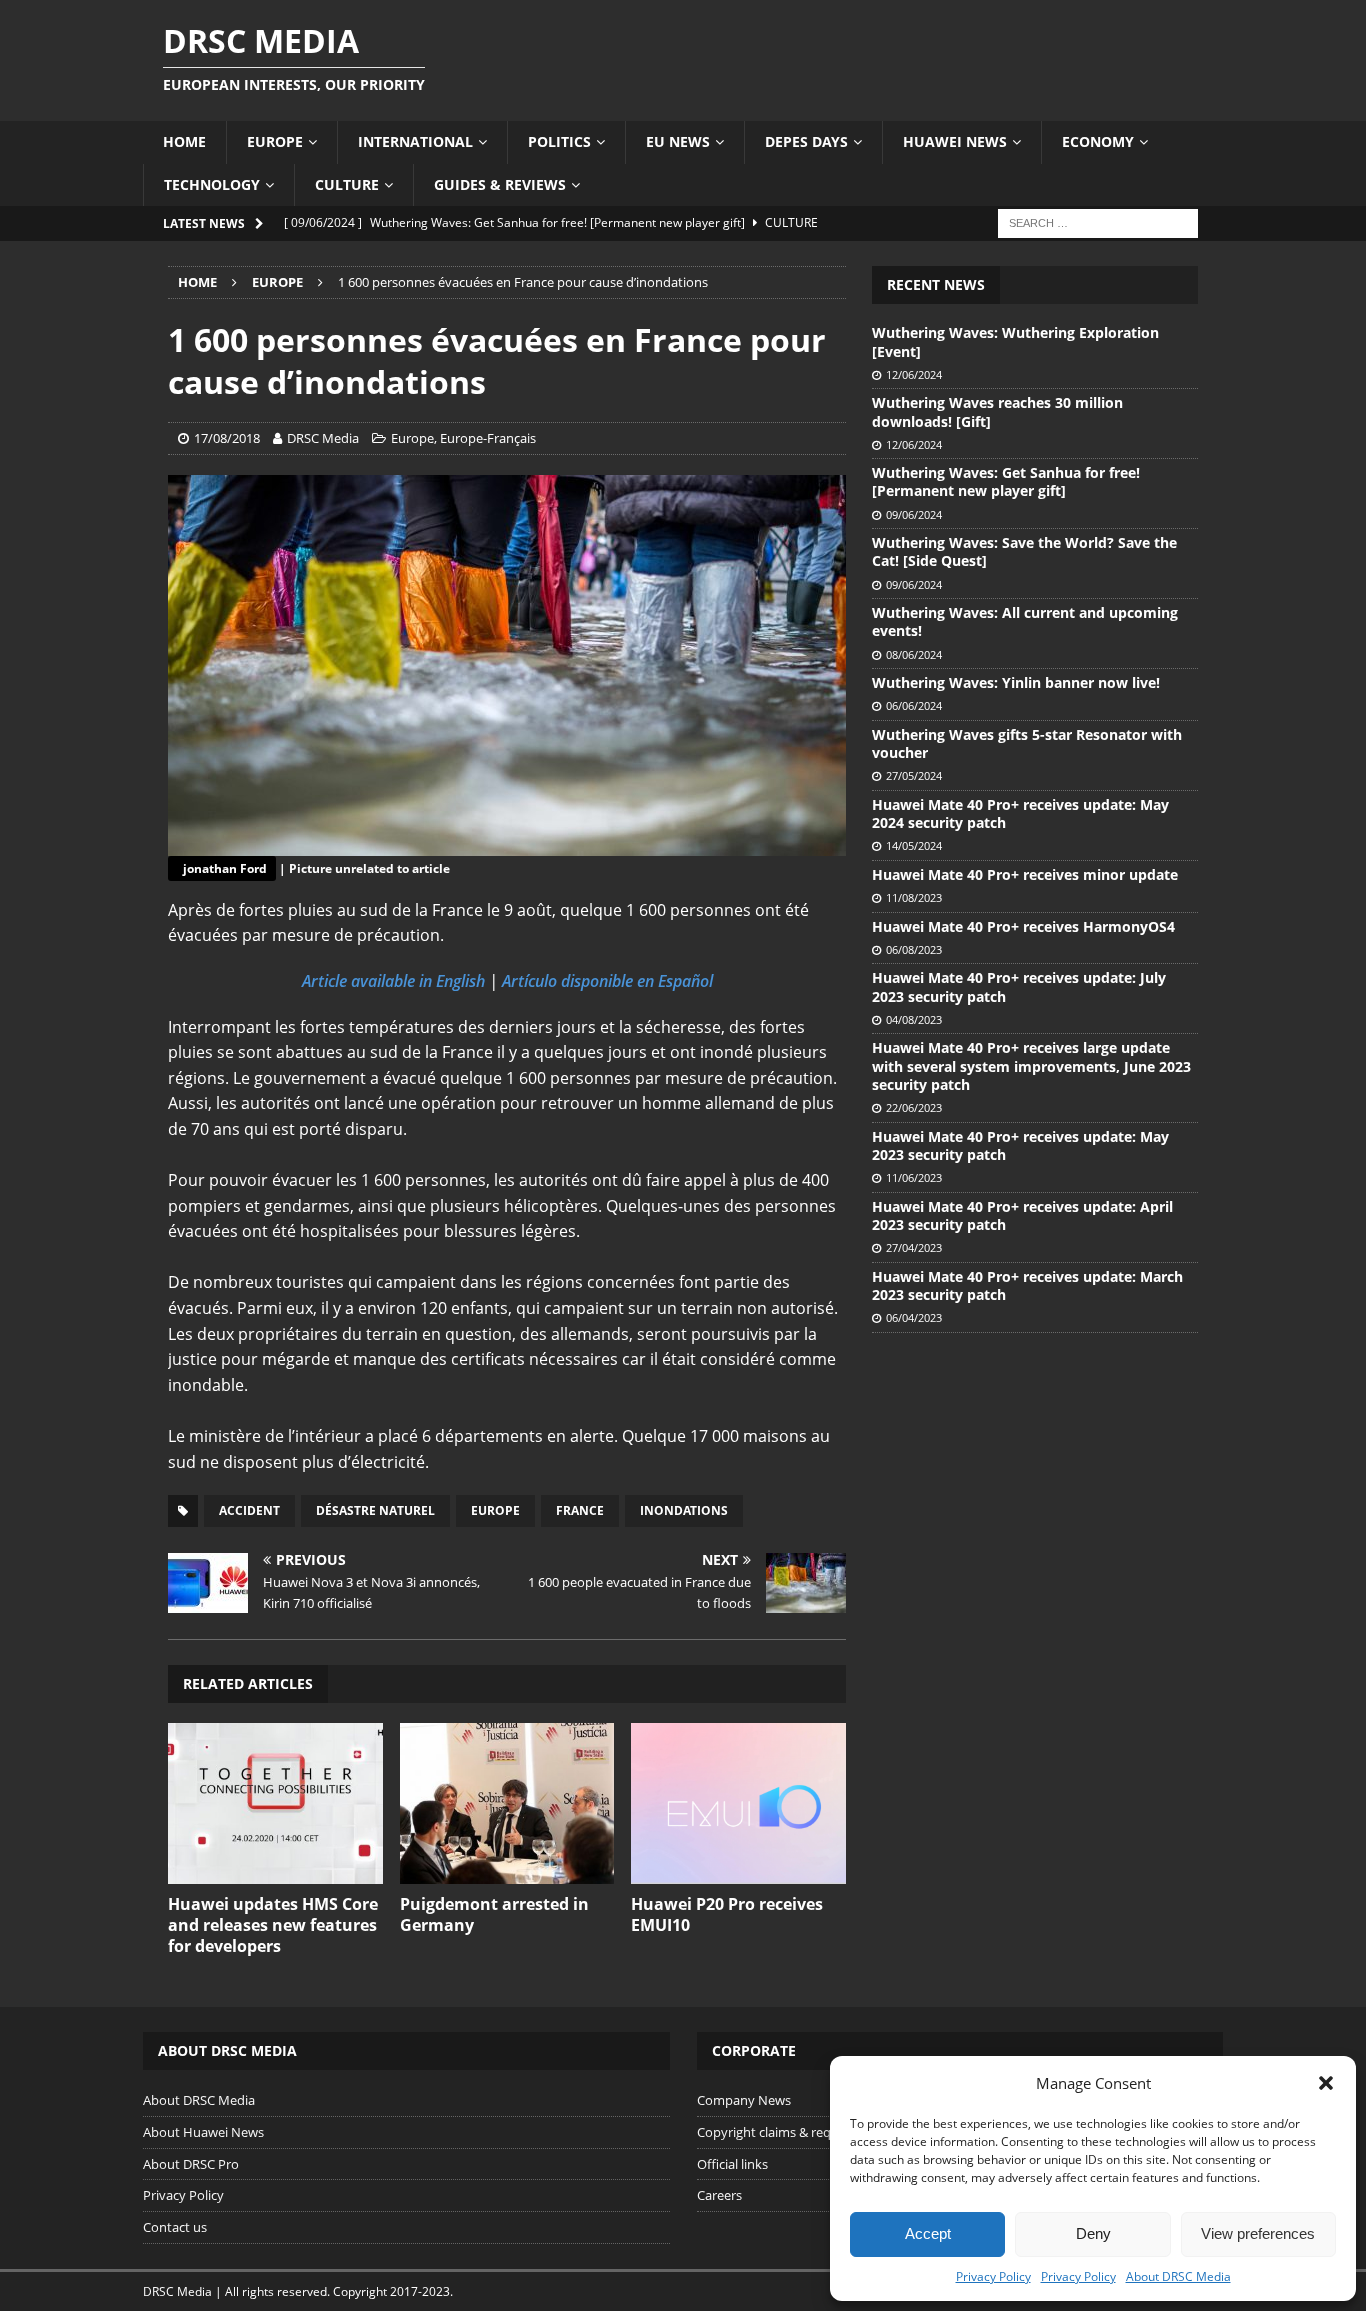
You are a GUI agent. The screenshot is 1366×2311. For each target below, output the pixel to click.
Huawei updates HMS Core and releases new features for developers (273, 1925)
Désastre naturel (375, 1510)
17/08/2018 (227, 438)
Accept (928, 2233)
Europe (275, 141)
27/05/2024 (914, 775)
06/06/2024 (914, 705)
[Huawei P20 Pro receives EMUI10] (738, 1803)
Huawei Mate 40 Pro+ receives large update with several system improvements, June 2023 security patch (1031, 1065)
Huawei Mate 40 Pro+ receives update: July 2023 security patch (1019, 986)
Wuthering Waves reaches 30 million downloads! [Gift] (997, 411)
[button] (1326, 2083)
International (415, 141)
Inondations (684, 1510)
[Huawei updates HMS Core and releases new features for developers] (275, 1803)
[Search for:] (1098, 221)
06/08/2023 (914, 949)
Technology (212, 184)
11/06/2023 (914, 1177)
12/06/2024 (914, 374)
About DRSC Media (1178, 2276)
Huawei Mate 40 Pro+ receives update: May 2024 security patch (1020, 813)
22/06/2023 (914, 1107)
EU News (678, 141)
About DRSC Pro (191, 2164)
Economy (1098, 141)
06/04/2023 (914, 1317)
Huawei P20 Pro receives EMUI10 (727, 1914)
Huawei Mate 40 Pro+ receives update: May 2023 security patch (1020, 1145)
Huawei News (955, 141)
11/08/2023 (914, 897)
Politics (559, 141)
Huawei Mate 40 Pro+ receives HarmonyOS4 (1023, 926)
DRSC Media (323, 438)
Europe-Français (488, 438)
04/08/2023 (914, 1019)
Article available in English (393, 981)
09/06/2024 (914, 514)
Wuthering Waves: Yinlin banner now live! (1016, 682)
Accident (249, 1510)
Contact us (175, 2227)
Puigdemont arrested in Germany (494, 1914)
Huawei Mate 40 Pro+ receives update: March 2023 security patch (1027, 1285)
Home (184, 141)
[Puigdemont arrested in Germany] (507, 1803)
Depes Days (806, 141)
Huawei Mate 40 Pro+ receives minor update (1025, 874)
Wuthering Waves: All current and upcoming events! (1025, 621)
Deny (1093, 2233)
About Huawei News (203, 2132)
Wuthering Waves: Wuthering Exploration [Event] (1015, 341)
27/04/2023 (914, 1247)
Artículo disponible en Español (607, 981)
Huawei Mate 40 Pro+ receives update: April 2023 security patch (1022, 1215)
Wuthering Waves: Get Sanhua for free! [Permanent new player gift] (1006, 481)
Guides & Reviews (500, 184)
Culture (347, 184)
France (580, 1510)
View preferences (1258, 2233)
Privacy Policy (993, 2276)
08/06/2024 (914, 654)
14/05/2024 (914, 845)
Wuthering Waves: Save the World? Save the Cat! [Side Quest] (1024, 551)
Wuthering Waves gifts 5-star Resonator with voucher (1027, 743)
